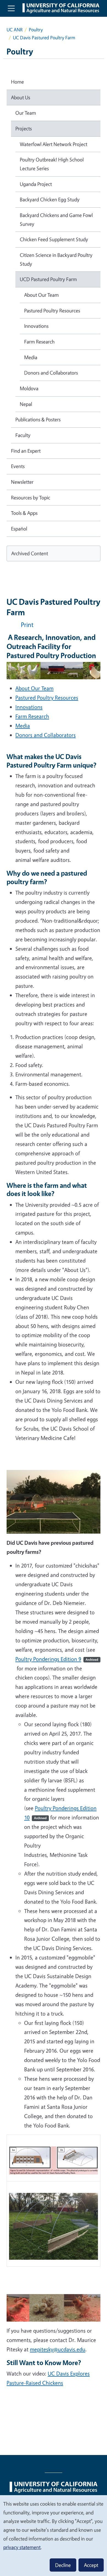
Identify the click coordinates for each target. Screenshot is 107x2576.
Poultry (36, 30)
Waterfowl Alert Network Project (54, 144)
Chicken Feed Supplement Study (54, 239)
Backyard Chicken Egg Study (50, 199)
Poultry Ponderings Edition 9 (57, 1659)
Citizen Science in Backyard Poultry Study (56, 259)
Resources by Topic (31, 497)
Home (17, 82)
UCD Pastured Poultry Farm (48, 279)
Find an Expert (26, 451)
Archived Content (30, 553)
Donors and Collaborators (46, 735)
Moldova (29, 388)
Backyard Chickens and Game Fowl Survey (56, 219)
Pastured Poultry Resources (47, 698)
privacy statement (22, 2547)
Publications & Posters (38, 419)
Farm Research (32, 716)
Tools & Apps (24, 513)
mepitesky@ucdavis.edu (58, 2349)
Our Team (26, 113)
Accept (91, 2565)
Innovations (29, 707)
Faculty (23, 435)
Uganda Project (36, 184)
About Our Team (34, 688)
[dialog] (54, 2535)
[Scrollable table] (54, 2203)
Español (19, 529)
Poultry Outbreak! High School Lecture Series (52, 164)
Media (23, 726)
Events (18, 466)
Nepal (26, 404)
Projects (24, 128)
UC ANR (15, 30)
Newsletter (22, 482)
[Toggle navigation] (11, 8)
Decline (63, 2565)
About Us (21, 97)
